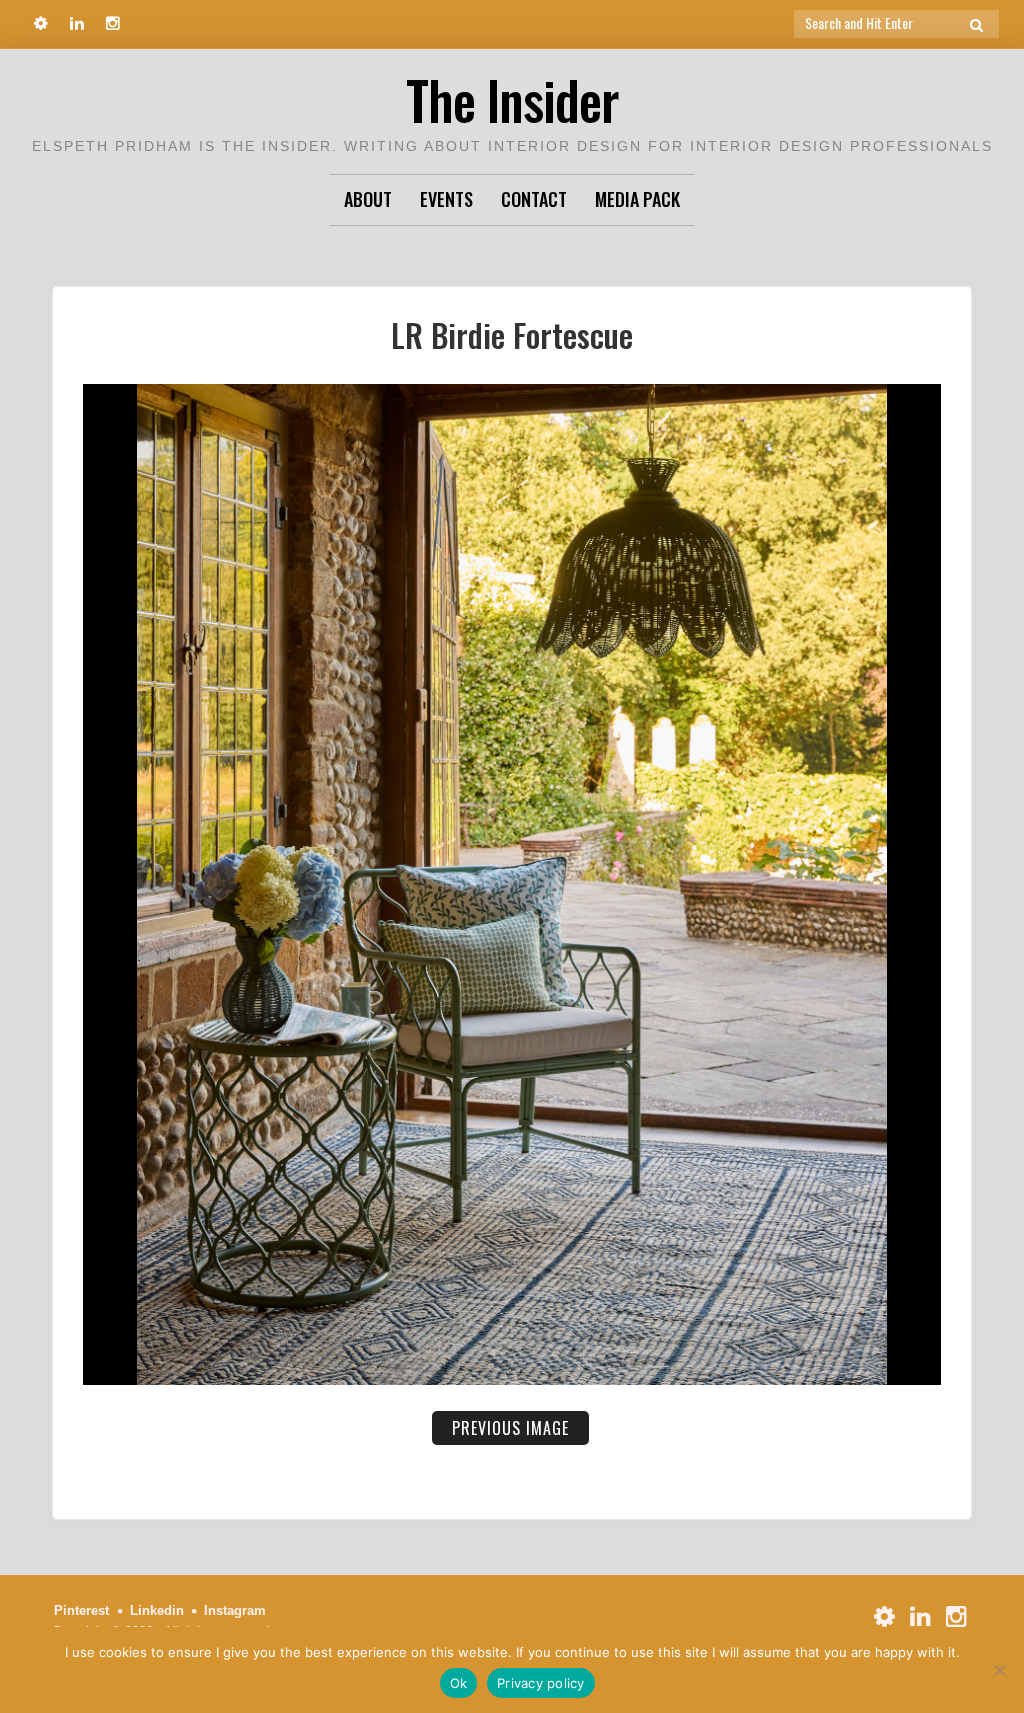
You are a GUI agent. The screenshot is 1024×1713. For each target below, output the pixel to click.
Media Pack (637, 199)
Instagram (235, 1610)
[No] (999, 1670)
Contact (534, 199)
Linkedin (157, 1610)
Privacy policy (541, 1683)
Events (446, 199)
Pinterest (81, 1610)
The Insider (512, 99)
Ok (459, 1683)
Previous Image (510, 1428)
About (368, 199)
